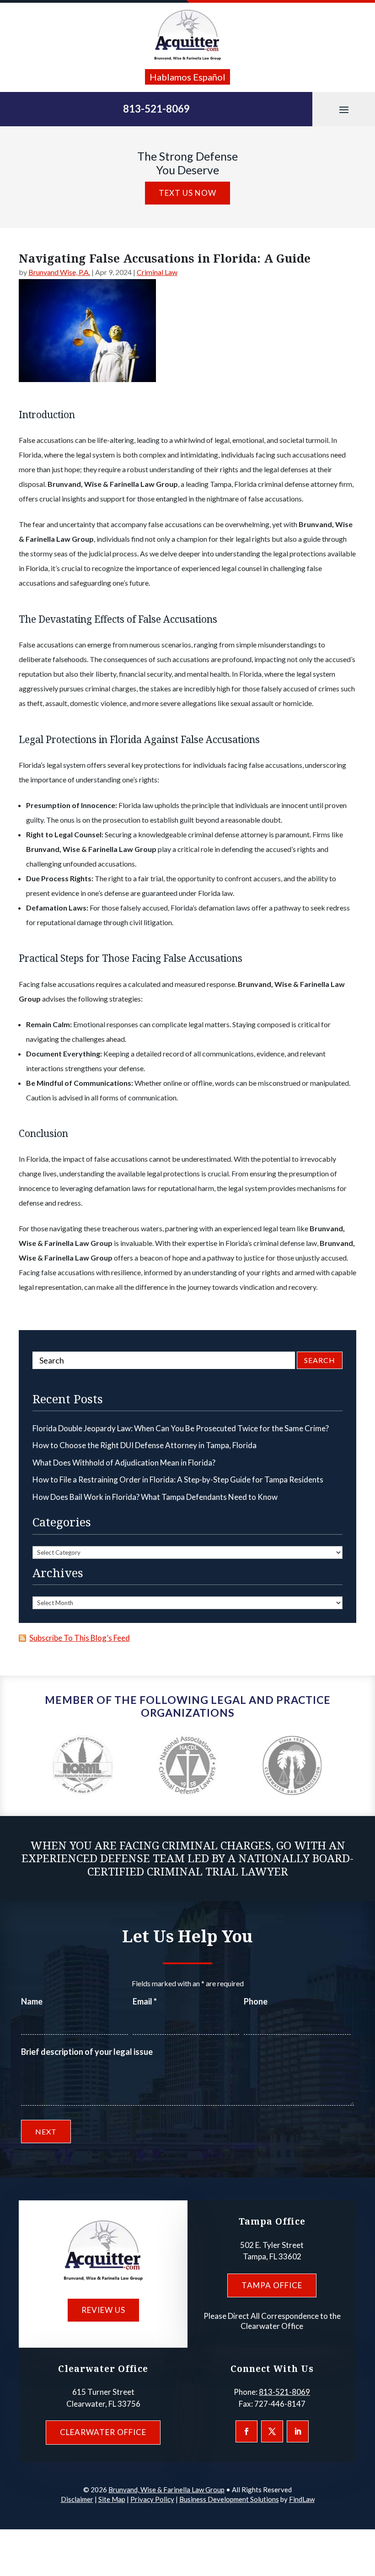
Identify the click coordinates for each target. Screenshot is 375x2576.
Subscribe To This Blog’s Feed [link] (80, 1638)
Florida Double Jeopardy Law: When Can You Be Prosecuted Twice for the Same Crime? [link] (181, 1428)
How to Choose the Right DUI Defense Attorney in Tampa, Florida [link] (145, 1445)
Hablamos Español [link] (187, 77)
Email (145, 2001)
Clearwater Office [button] (103, 2432)
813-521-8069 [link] (156, 109)
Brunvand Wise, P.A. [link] (59, 272)
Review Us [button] (103, 2310)
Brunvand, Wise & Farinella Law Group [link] (166, 2490)
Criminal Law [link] (157, 272)
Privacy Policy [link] (152, 2499)
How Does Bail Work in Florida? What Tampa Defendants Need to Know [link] (155, 1497)
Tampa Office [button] (272, 2285)
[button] (344, 109)
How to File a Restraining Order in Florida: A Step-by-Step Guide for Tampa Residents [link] (178, 1479)
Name (32, 2001)
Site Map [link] (112, 2499)
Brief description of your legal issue (87, 2052)
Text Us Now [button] (187, 193)
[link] (187, 35)
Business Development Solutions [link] (229, 2499)
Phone (256, 2001)
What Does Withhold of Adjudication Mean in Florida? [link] (124, 1463)
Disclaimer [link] (77, 2499)
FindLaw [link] (302, 2499)
